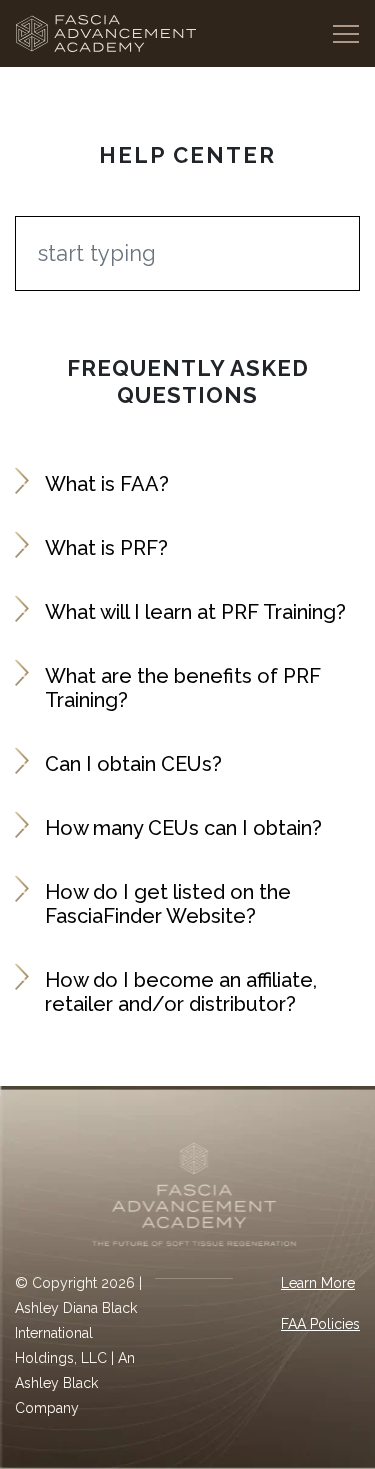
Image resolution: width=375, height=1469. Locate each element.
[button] (187, 484)
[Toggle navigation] (346, 33)
